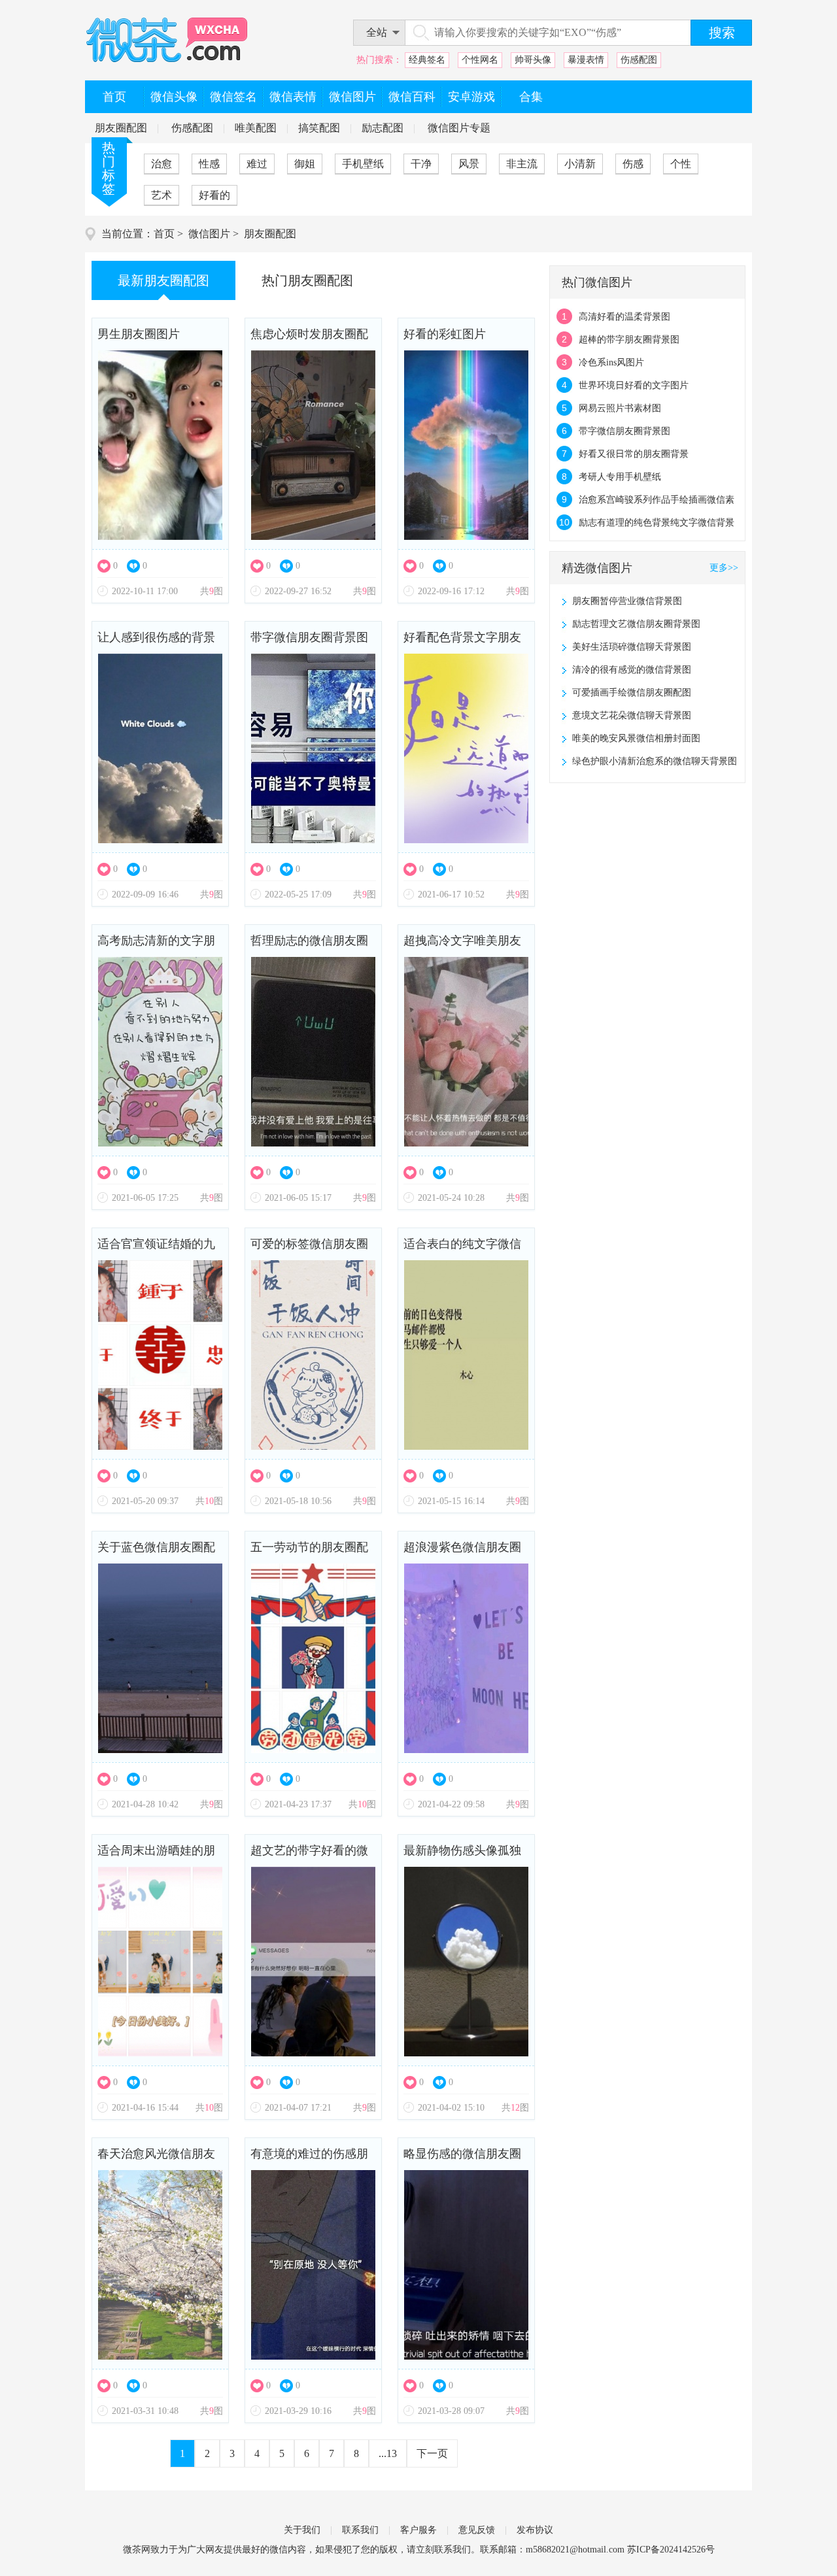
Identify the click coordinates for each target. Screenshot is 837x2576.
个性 (681, 164)
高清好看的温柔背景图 (624, 317)
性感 (209, 164)
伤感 (633, 164)
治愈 (162, 164)
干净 (421, 164)
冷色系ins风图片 (611, 362)
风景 (469, 164)
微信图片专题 (459, 128)
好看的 (214, 195)
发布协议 (535, 2530)
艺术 (162, 195)
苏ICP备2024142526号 (671, 2550)
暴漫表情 (586, 60)
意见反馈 (477, 2530)
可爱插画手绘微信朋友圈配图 (632, 693)
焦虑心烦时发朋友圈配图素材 (309, 339)
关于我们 (302, 2530)
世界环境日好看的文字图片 (634, 385)
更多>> (724, 568)
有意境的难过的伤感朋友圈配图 (309, 2159)
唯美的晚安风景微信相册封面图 (636, 738)
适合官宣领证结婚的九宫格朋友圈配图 (156, 1249)
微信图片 (209, 234)
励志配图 (383, 128)
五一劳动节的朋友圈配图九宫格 (309, 1552)
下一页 (432, 2453)
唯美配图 (256, 128)
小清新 (580, 164)
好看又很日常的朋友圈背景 (634, 454)
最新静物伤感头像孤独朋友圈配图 (462, 1855)
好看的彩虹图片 (445, 334)
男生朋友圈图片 (139, 334)
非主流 (522, 164)
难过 (257, 164)
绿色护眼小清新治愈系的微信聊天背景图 (655, 761)
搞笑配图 (319, 128)
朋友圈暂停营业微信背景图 (627, 601)
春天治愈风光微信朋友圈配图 (156, 2159)
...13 (388, 2453)
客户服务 (418, 2530)
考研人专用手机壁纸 (620, 477)
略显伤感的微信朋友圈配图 (462, 2159)
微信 (279, 2550)
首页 (164, 234)
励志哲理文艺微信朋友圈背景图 (636, 624)
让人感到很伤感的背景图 (156, 642)
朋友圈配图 (121, 128)
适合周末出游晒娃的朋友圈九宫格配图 (156, 1855)
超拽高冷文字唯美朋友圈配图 (462, 945)
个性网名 (480, 60)
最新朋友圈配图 (163, 280)
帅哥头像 (533, 60)
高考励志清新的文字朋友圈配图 (156, 945)
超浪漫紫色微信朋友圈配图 (462, 1552)
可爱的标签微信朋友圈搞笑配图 (309, 1249)
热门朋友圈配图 (307, 280)
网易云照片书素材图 (620, 408)
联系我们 (360, 2530)
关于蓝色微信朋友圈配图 (156, 1552)
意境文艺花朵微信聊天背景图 (632, 715)
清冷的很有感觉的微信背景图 (632, 670)
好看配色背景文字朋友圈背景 (462, 642)
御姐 (305, 164)
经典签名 (427, 60)
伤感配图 (639, 60)
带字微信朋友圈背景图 (309, 637)
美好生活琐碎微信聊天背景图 (632, 647)
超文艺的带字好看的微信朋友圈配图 (309, 1855)
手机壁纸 (363, 164)
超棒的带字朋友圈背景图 (629, 340)
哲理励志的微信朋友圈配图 (309, 945)
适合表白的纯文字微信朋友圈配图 (462, 1249)
